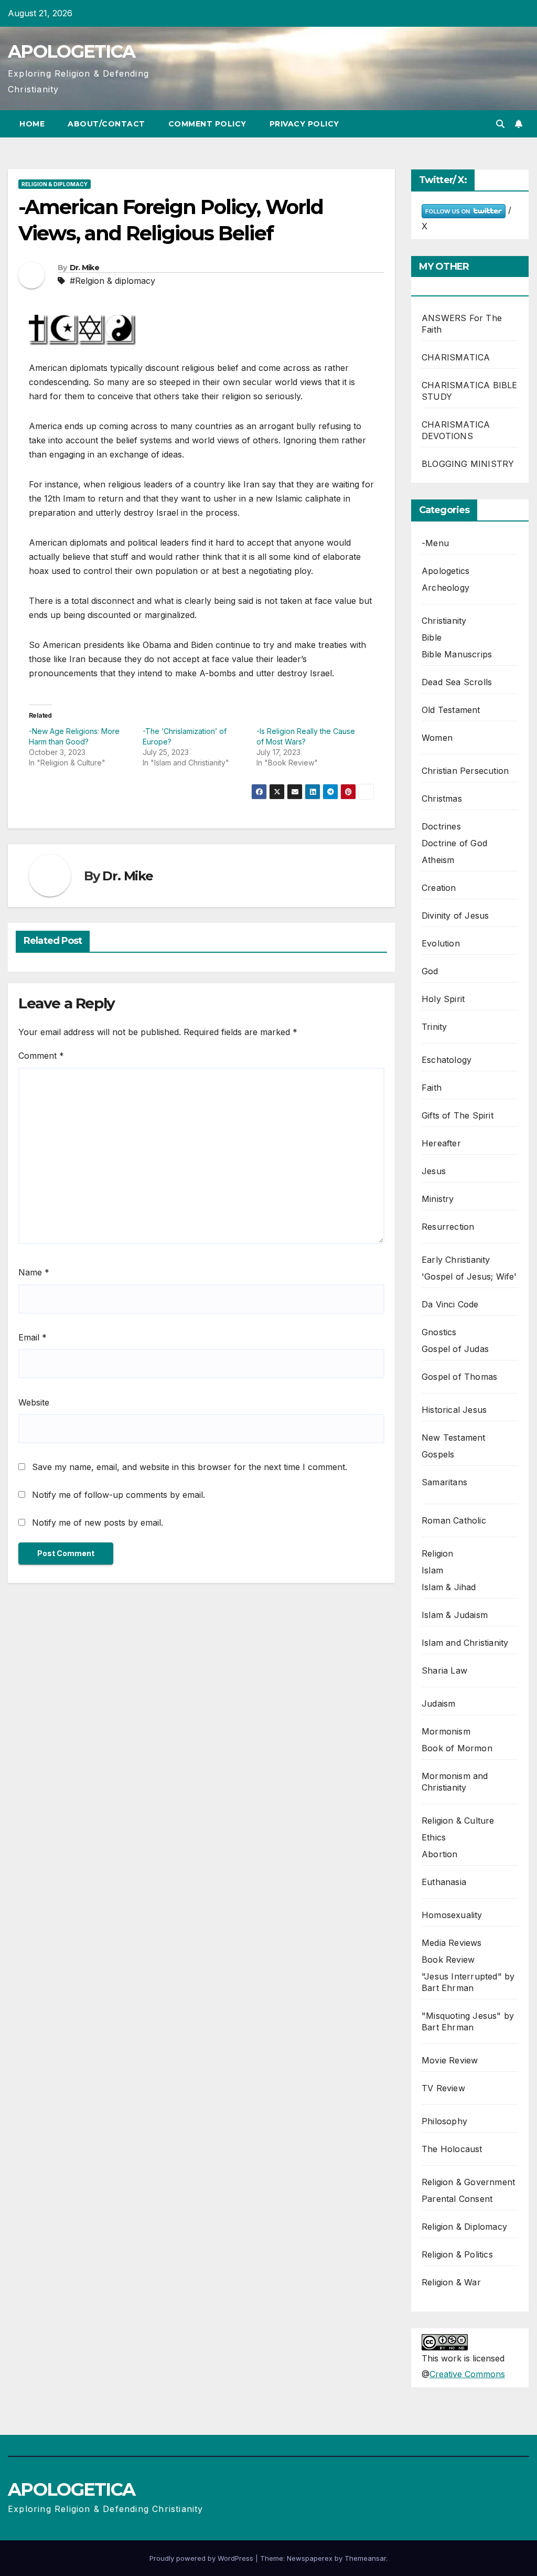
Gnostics (439, 1332)
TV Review (443, 2088)
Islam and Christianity (465, 1643)
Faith (432, 1088)
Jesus (434, 1171)
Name (34, 1272)
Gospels (438, 1454)
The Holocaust (452, 2149)
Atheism (438, 860)
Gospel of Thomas (459, 1377)
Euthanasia (444, 1882)
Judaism (438, 1704)
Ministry (438, 1199)
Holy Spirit (443, 999)
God (430, 971)
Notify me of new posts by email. (98, 1523)
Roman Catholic (454, 1520)
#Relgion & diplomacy (112, 281)
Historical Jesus (454, 1410)
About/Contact (106, 124)
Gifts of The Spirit (458, 1115)
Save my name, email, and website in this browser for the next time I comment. (190, 1467)
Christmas (442, 799)
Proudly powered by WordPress (202, 2558)
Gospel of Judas (455, 1349)
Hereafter (441, 1143)
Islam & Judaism (455, 1615)
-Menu (435, 543)
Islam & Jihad (449, 1587)
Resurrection (448, 1227)
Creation (439, 888)
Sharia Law (444, 1670)
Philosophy (444, 2121)
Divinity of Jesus (455, 916)
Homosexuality (452, 1915)
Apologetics (445, 571)
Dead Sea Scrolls (457, 682)
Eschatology (447, 1060)
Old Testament (451, 710)
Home (32, 124)
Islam (432, 1570)
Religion (438, 1553)
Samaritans (444, 1482)
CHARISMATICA (456, 357)
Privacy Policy (304, 124)
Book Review (448, 1960)
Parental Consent (457, 2199)
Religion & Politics (457, 2254)
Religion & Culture (458, 1821)
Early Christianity (456, 1260)
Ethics (434, 1837)
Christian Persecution (465, 771)
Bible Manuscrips (457, 654)
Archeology (445, 588)
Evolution (441, 943)
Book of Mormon (457, 1748)
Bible (432, 637)
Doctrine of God (454, 843)
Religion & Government (468, 2182)
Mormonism (446, 1731)
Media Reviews (452, 1943)
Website (34, 1402)
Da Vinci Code (450, 1304)
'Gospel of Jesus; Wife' (469, 1276)
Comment (41, 1056)
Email (33, 1337)
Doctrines (441, 826)
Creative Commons (467, 2374)
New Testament (454, 1438)
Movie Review (450, 2060)
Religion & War (451, 2282)
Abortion (440, 1854)
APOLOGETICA (71, 51)
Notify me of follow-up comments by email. (119, 1495)
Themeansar (365, 2558)
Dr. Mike (84, 268)
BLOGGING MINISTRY (468, 464)
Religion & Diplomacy (55, 184)
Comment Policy (207, 124)
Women (437, 738)
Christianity (444, 621)
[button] (500, 124)
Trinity (434, 1027)
